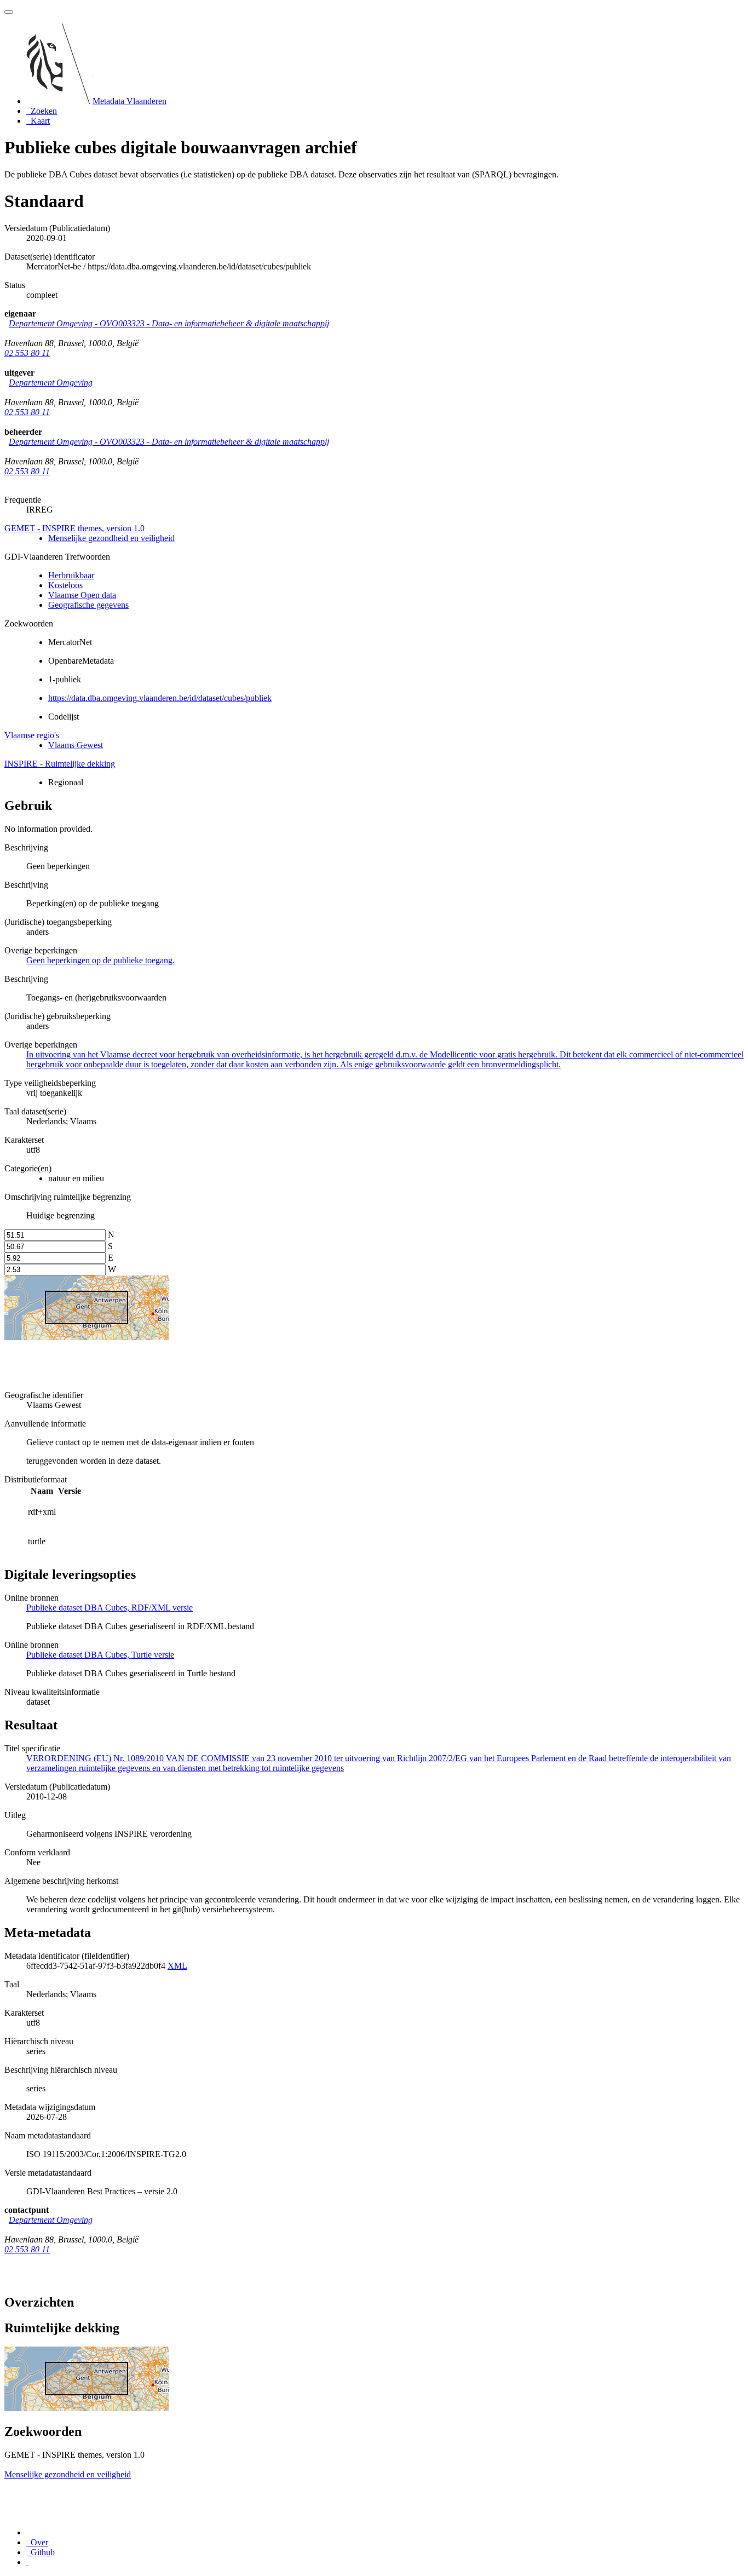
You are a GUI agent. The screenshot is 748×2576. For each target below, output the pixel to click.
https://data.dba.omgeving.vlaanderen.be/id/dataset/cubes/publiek (160, 698)
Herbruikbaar (71, 575)
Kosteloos (65, 585)
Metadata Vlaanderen (130, 101)
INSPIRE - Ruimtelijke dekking (60, 764)
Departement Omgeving (51, 383)
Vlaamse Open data (82, 595)
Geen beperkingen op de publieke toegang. (100, 960)
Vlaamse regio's (32, 735)
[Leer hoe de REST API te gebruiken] (27, 2562)
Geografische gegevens (88, 605)
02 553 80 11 (27, 353)
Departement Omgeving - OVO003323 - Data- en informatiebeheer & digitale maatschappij (169, 323)
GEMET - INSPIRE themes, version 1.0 (74, 528)
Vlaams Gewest (76, 745)
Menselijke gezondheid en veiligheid (111, 538)
